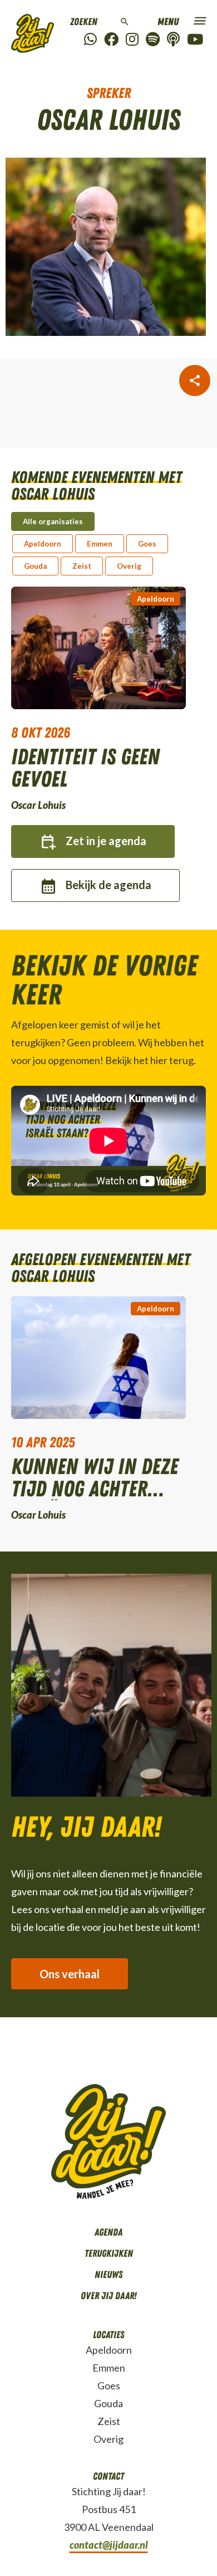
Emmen (109, 2368)
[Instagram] (132, 40)
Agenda (108, 2232)
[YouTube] (195, 40)
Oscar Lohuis (38, 805)
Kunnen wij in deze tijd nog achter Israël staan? (95, 1478)
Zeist (109, 2421)
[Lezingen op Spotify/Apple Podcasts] (173, 40)
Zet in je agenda (106, 841)
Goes (109, 2385)
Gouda (108, 2403)
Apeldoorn (156, 599)
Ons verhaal (70, 1974)
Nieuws (108, 2275)
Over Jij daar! (108, 2296)
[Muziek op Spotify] (153, 40)
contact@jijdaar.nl (109, 2545)
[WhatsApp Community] (90, 40)
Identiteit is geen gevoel (85, 768)
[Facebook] (111, 40)
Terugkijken (109, 2253)
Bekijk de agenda (108, 885)
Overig (108, 2439)
